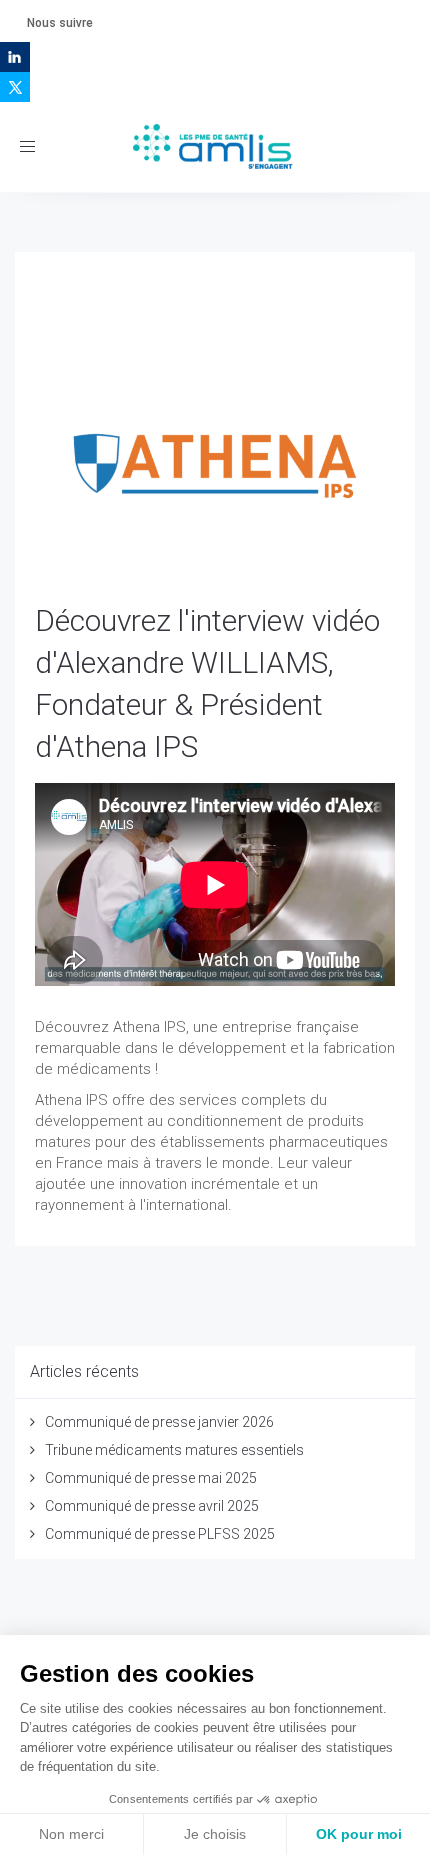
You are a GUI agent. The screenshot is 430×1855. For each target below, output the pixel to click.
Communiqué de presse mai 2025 (151, 1478)
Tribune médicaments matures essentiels (174, 1450)
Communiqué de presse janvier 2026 (159, 1422)
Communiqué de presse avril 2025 (152, 1506)
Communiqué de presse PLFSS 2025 (160, 1534)
